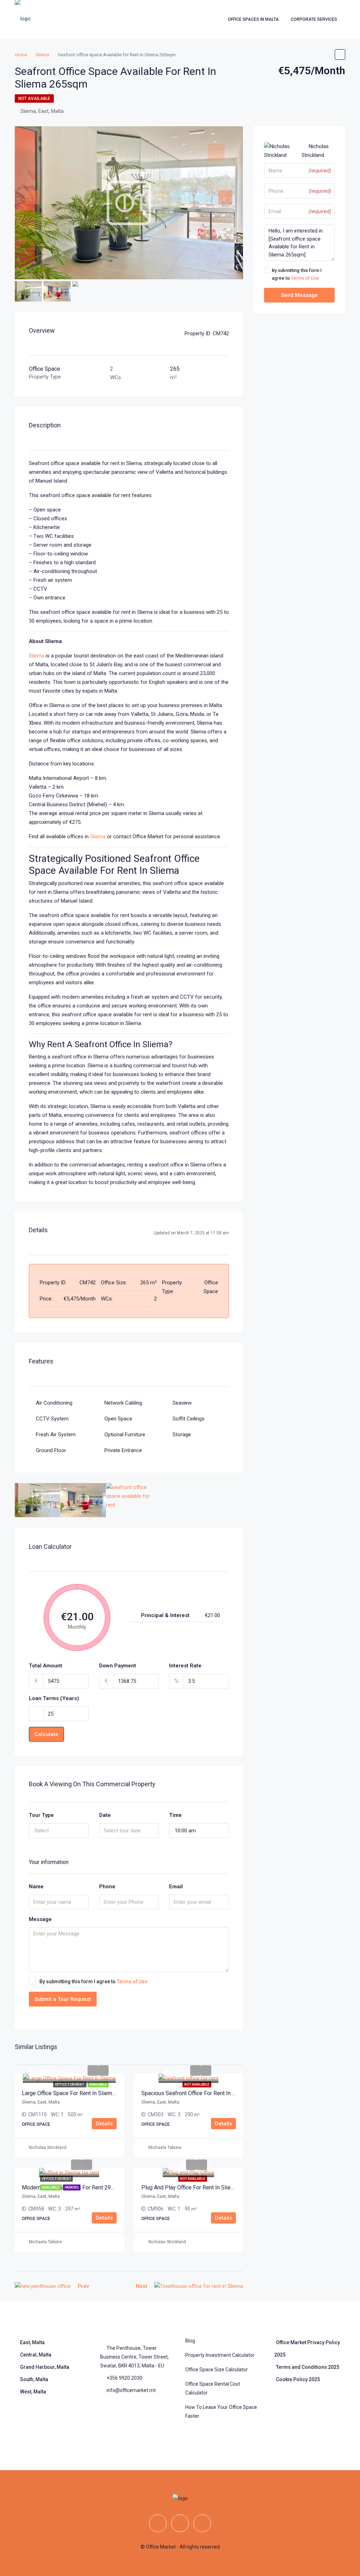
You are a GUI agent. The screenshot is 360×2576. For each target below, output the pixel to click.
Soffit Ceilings (189, 1419)
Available (98, 2084)
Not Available (34, 98)
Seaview (182, 1403)
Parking (72, 2187)
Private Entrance (123, 1450)
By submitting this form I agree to (93, 1982)
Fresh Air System (56, 1435)
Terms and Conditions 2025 (308, 2367)
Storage (182, 1435)
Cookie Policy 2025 (298, 2379)
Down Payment (118, 1666)
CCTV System (52, 1419)
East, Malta (32, 2342)
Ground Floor (51, 1450)
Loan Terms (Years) (54, 1698)
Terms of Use (132, 1982)
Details (104, 2124)
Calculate (46, 1734)
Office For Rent (70, 2084)
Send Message (299, 295)
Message (40, 1919)
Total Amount (46, 1666)
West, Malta (33, 2392)
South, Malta (34, 2379)
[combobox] (59, 1831)
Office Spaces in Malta (253, 19)
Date (105, 1815)
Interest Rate (185, 1666)
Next (142, 2286)
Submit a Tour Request (63, 1999)
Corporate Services (314, 19)
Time (175, 1815)
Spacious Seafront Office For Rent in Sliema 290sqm (206, 2093)
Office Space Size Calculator (217, 2370)
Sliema (37, 656)
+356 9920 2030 (124, 2378)
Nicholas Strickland (48, 2148)
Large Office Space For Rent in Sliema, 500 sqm (81, 2093)
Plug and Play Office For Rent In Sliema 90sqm (199, 2187)
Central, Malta (36, 2355)
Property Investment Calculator (220, 2355)
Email (176, 1887)
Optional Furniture (125, 1435)
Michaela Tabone (165, 2148)
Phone (107, 1887)
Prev (83, 2286)
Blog (190, 2341)
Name (36, 1887)
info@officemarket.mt (131, 2390)
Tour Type (41, 1815)
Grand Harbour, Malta (45, 2367)
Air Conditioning (54, 1403)
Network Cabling (123, 1403)
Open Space (118, 1419)
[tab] (216, 152)
